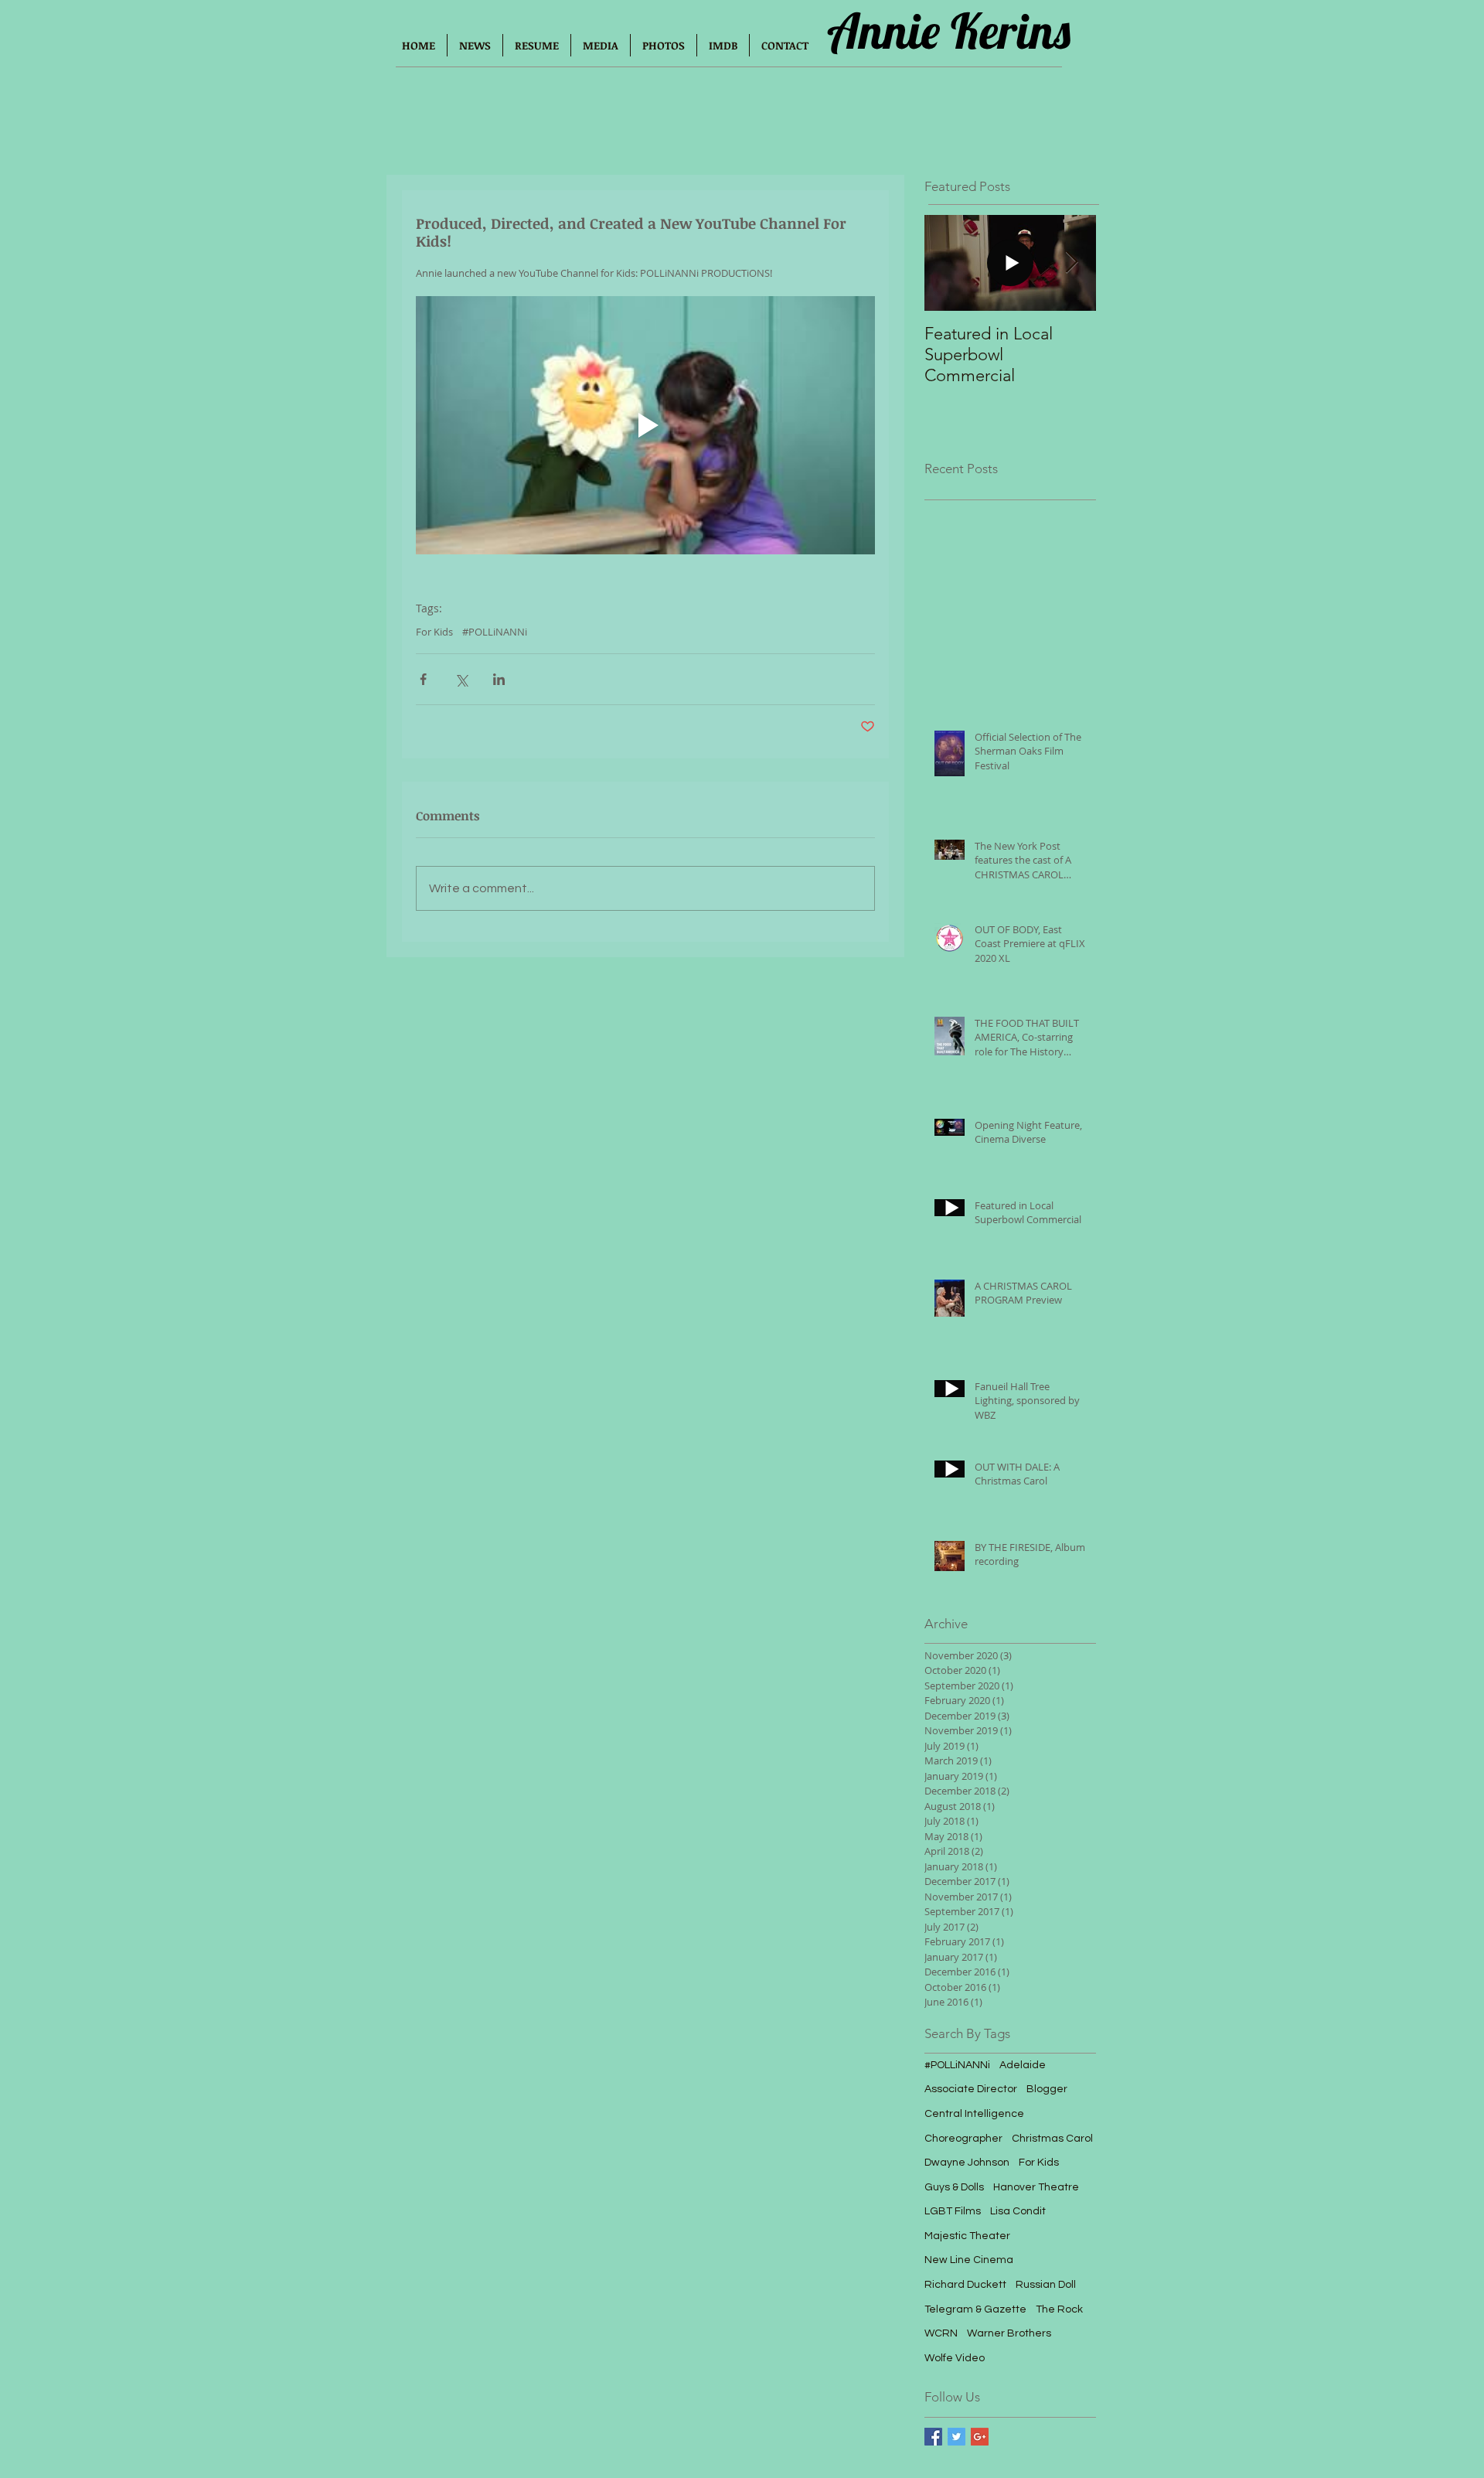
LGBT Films (953, 2211)
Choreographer (963, 2139)
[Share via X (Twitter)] (461, 679)
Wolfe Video (955, 2358)
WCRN (941, 2333)
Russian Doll (1046, 2285)
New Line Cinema (969, 2260)
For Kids (434, 632)
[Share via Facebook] (423, 679)
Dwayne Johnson (967, 2163)
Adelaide (1023, 2065)
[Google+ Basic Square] (980, 2437)
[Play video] (645, 425)
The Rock (1059, 2309)
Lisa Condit (1018, 2211)
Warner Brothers (1009, 2333)
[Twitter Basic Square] (956, 2437)
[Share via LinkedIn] (499, 679)
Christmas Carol (1052, 2139)
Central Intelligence (974, 2114)
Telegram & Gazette (975, 2309)
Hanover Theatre (1036, 2187)
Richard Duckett (965, 2285)
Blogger (1047, 2089)
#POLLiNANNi (495, 632)
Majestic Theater (967, 2236)
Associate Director (971, 2089)
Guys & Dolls (954, 2187)
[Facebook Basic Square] (933, 2437)
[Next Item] (1071, 263)
